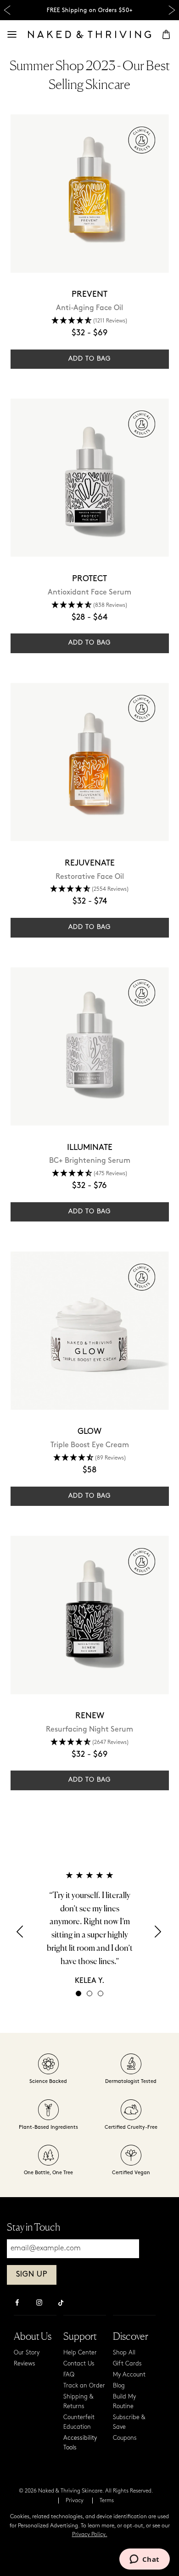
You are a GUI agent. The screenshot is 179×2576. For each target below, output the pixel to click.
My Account (129, 2375)
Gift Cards (127, 2364)
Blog (119, 2386)
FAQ (69, 2375)
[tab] (78, 1993)
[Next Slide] (172, 10)
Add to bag (89, 359)
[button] (21, 1935)
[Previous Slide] (7, 10)
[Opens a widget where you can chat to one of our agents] (144, 2560)
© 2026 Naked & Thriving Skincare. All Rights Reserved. (86, 2491)
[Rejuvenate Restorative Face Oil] (90, 762)
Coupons (125, 2438)
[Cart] (166, 34)
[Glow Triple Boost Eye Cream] (90, 1330)
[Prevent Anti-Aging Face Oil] (90, 193)
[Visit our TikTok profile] (61, 2302)
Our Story (27, 2353)
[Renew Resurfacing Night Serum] (90, 1615)
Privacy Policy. (90, 2535)
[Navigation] (12, 34)
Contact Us (79, 2364)
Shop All (124, 2353)
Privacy (75, 2501)
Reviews (25, 2364)
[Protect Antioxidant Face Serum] (90, 478)
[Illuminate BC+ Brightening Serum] (90, 1046)
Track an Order (84, 2386)
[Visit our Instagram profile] (39, 2304)
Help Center (80, 2353)
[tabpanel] (89, 1928)
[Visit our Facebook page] (17, 2304)
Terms (107, 2501)
